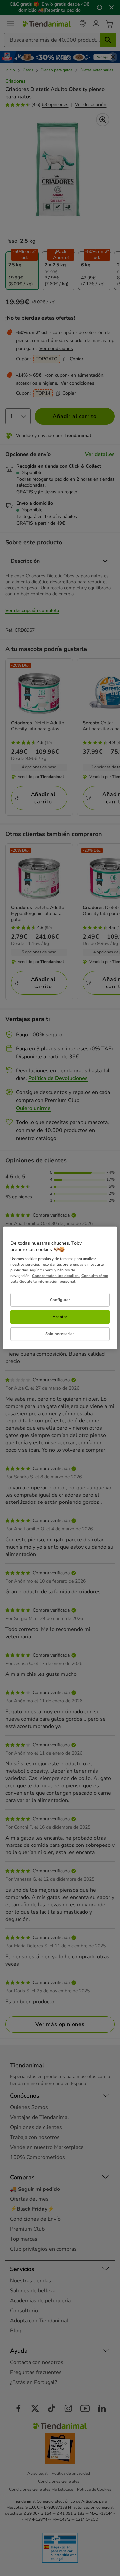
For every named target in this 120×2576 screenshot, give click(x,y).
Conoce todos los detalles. (56, 1276)
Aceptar (60, 1317)
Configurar (60, 1299)
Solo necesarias (60, 1334)
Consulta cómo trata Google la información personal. (59, 1279)
